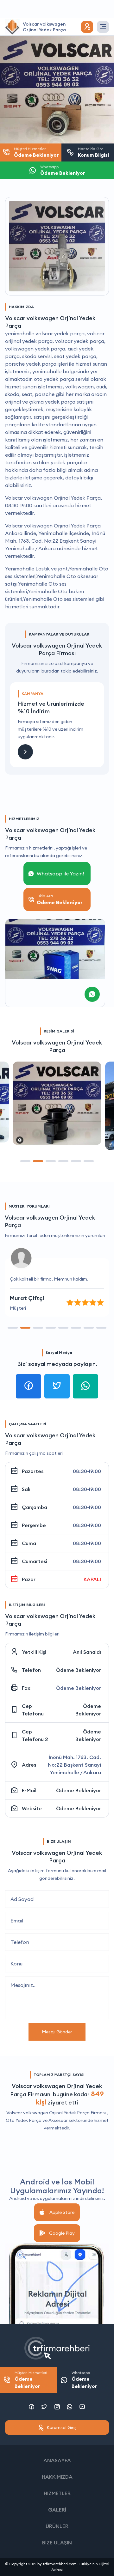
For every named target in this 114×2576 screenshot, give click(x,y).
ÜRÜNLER (57, 2526)
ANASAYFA (57, 2460)
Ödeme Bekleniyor (79, 1670)
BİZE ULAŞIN (57, 2543)
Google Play (62, 2233)
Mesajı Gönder (57, 2032)
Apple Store (62, 2212)
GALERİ (57, 2510)
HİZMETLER (57, 2493)
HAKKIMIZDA (57, 2477)
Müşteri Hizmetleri (31, 2380)
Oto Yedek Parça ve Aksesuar (37, 2120)
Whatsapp (84, 2380)
